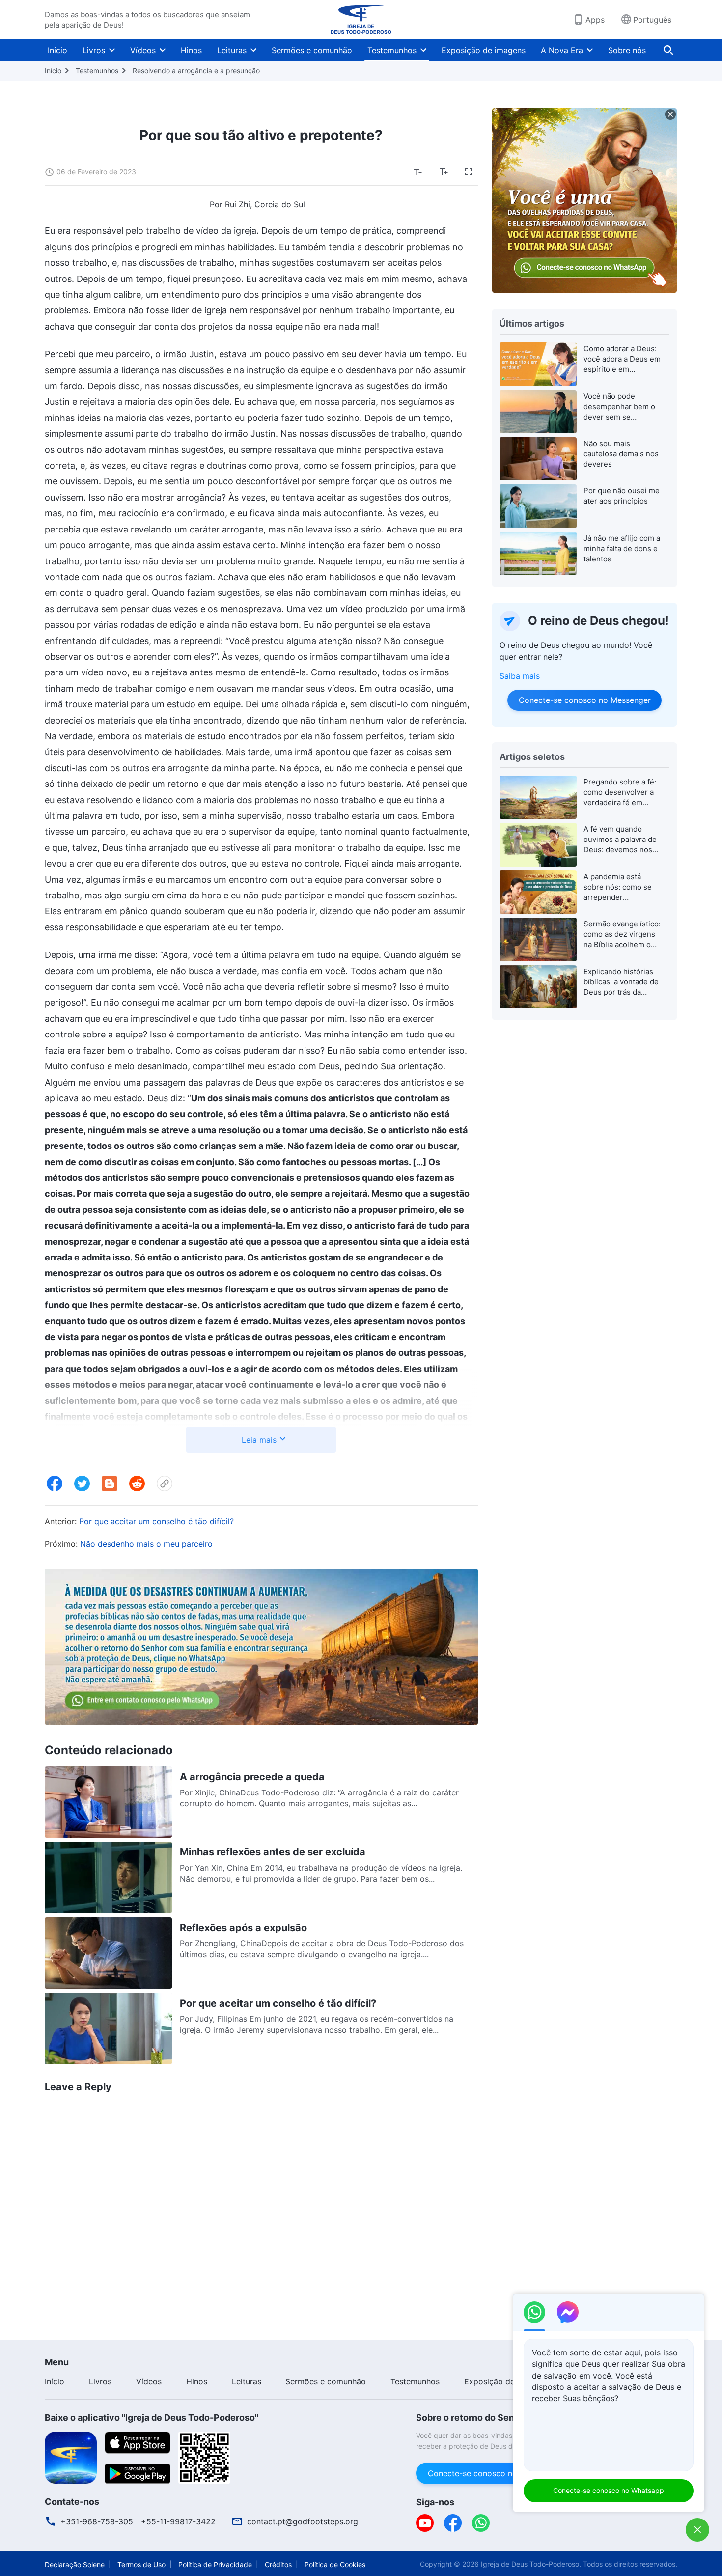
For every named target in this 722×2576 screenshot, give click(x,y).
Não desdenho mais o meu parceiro (146, 1544)
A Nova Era (562, 50)
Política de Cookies (335, 2564)
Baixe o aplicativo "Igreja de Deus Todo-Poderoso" (152, 2418)
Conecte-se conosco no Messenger (584, 700)
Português (652, 20)
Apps (595, 20)
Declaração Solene (75, 2564)
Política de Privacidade (215, 2564)
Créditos (278, 2564)
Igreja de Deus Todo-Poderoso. (531, 2564)
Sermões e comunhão (312, 50)
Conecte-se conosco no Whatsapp (609, 2490)
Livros (94, 50)
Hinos (191, 50)
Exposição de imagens (484, 50)
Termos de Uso (141, 2564)
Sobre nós (627, 50)
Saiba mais (520, 676)
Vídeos (143, 50)
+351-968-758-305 (97, 2521)
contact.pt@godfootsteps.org (303, 2521)
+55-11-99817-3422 (178, 2521)
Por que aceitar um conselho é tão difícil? (156, 1521)
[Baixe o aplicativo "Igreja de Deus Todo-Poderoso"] (71, 2457)
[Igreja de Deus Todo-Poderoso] (361, 20)
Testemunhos (392, 50)
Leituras (232, 50)
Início (57, 50)
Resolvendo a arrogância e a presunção (196, 70)
